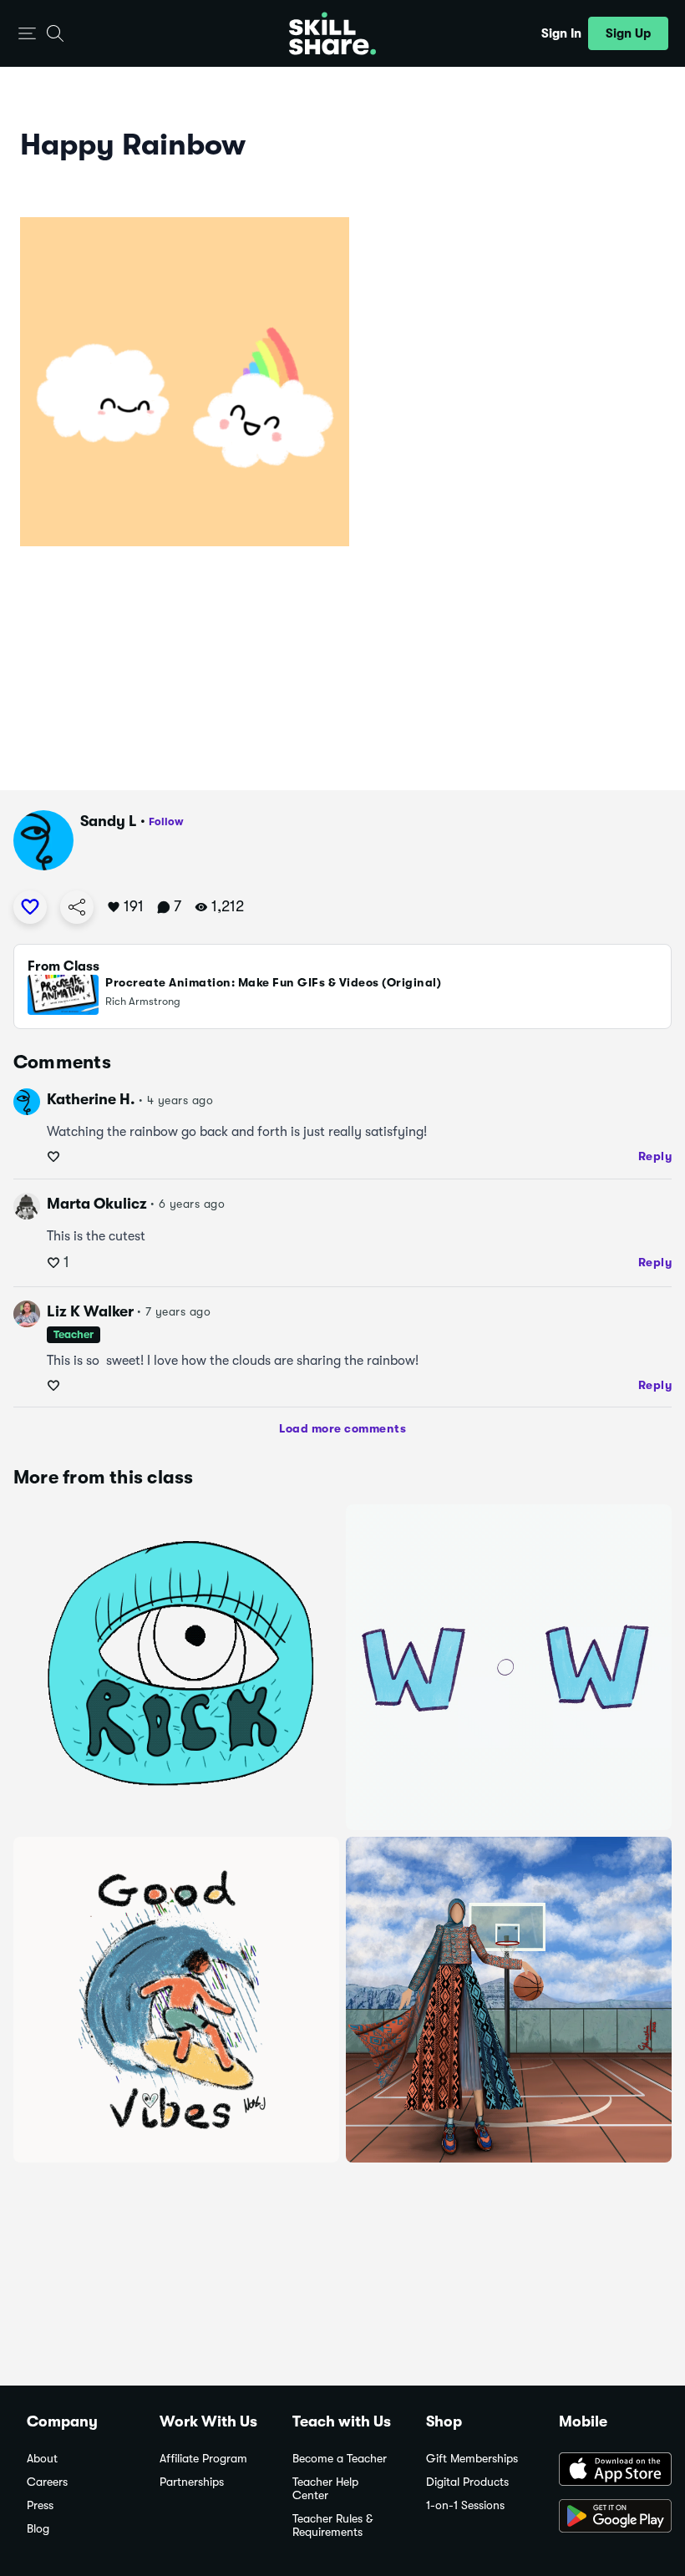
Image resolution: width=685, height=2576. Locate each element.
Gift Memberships (472, 2459)
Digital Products (467, 2482)
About (42, 2459)
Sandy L (109, 821)
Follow (166, 821)
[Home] (332, 33)
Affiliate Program (203, 2459)
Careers (47, 2482)
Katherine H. (91, 1099)
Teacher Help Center (325, 2489)
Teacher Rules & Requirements (332, 2525)
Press (40, 2505)
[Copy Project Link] (77, 907)
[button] (27, 34)
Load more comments (342, 1428)
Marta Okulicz (97, 1204)
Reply (655, 1156)
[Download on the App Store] (609, 2471)
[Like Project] (30, 907)
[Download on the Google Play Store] (609, 2518)
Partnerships (192, 2482)
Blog (38, 2529)
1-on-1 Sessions (465, 2505)
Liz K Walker (90, 1311)
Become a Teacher (340, 2459)
